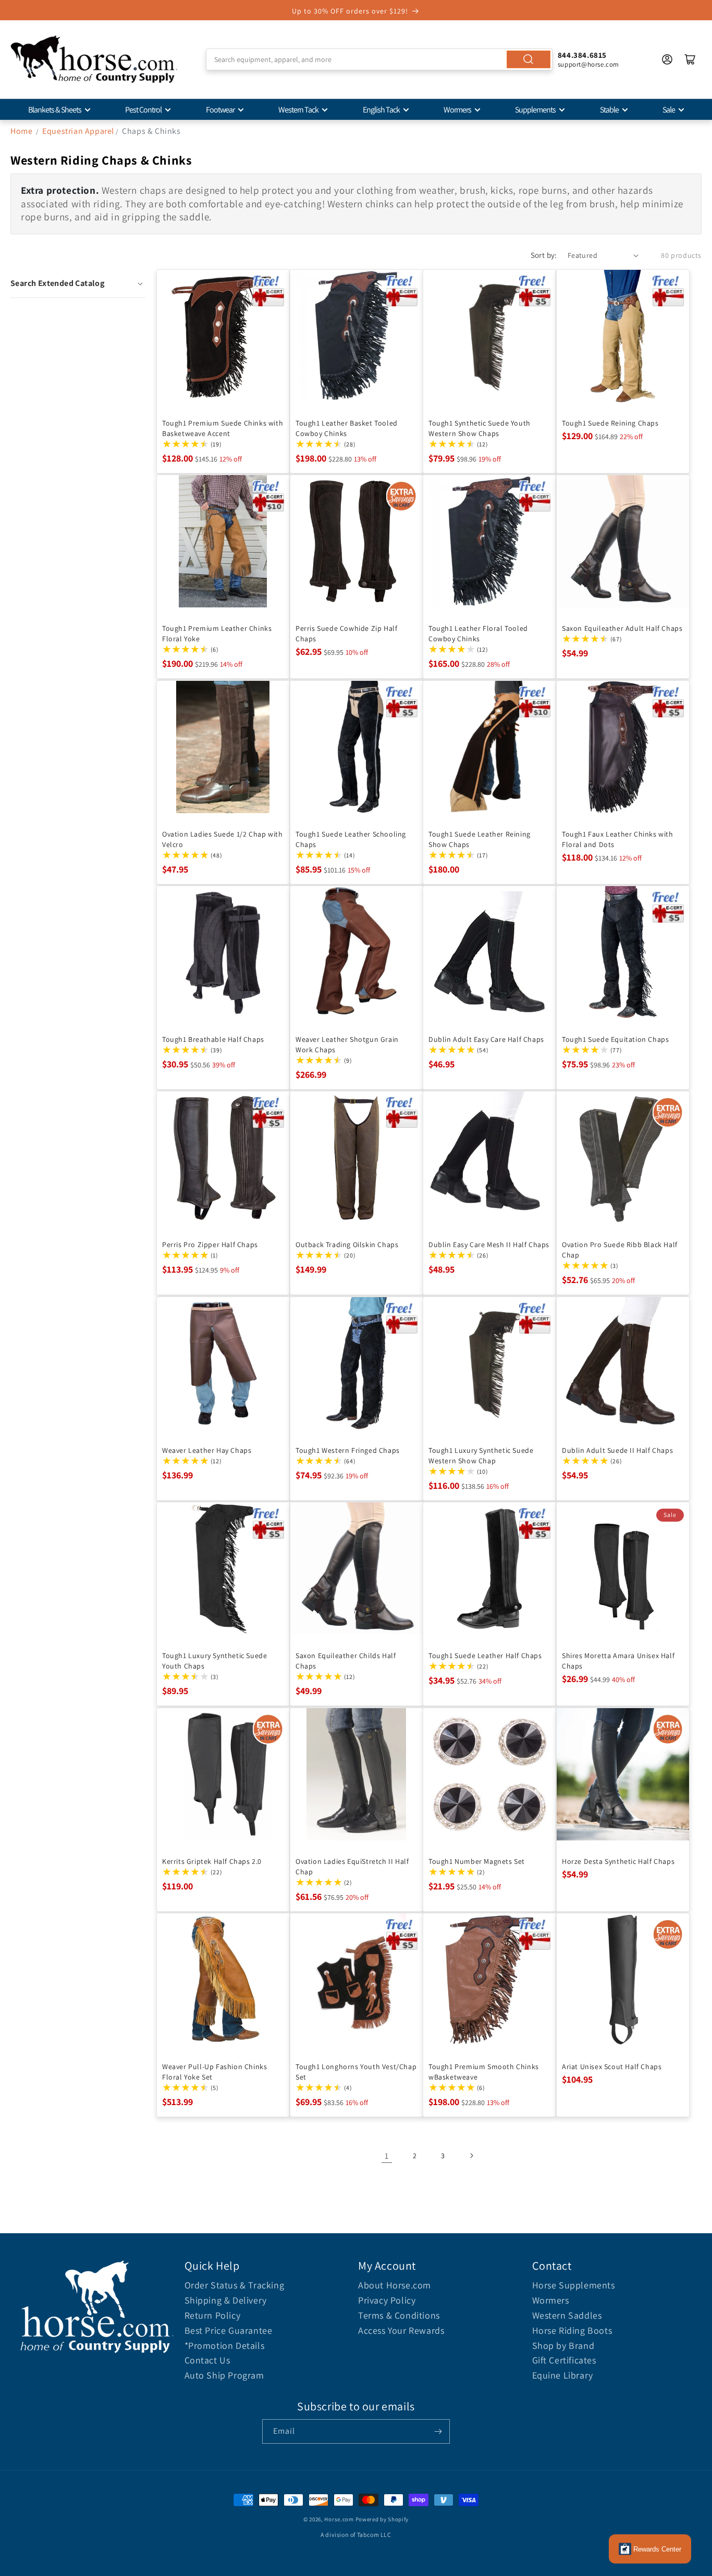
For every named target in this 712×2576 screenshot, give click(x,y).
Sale (669, 110)
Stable (609, 110)
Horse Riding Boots (572, 2330)
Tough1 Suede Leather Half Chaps (485, 1656)
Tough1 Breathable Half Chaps (213, 1039)
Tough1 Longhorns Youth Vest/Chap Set (356, 2072)
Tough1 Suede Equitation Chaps (615, 1039)
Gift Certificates (564, 2360)
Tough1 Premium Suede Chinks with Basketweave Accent (223, 428)
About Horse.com (395, 2285)
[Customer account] (667, 59)
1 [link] (387, 2156)
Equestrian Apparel (78, 131)
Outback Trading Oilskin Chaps (347, 1245)
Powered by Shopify (382, 2519)
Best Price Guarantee (229, 2330)
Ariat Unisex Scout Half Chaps (612, 2067)
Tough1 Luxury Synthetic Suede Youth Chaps (214, 1661)
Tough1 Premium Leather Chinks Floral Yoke (217, 633)
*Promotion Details (225, 2345)
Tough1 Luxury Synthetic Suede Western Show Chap (481, 1455)
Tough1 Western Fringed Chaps (348, 1450)
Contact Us (207, 2360)
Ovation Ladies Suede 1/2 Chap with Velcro (222, 839)
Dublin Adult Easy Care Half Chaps (486, 1039)
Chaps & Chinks (151, 131)
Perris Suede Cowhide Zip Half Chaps (346, 633)
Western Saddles (567, 2315)
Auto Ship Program (224, 2375)
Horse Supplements (574, 2285)
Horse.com (339, 2519)
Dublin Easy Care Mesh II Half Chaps (489, 1245)
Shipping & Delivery (226, 2300)
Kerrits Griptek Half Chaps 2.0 (212, 1861)
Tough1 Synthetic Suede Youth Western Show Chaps (480, 428)
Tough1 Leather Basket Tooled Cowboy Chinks (347, 428)
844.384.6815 (582, 55)
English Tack (381, 110)
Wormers (457, 110)
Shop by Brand (563, 2345)
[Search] (529, 59)
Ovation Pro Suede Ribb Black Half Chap (620, 1250)
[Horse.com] (94, 59)
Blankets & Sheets (55, 110)
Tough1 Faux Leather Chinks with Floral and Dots (618, 839)
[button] (78, 283)
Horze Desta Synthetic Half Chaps (618, 1861)
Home (21, 131)
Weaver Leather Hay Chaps (207, 1450)
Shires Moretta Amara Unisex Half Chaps (618, 1661)
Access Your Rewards (401, 2330)
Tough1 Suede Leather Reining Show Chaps (480, 839)
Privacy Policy (387, 2300)
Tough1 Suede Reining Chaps (610, 422)
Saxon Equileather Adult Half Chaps (622, 628)
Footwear (220, 110)
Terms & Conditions (399, 2315)
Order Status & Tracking (235, 2285)
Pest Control (143, 110)
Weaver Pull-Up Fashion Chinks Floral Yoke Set (214, 2072)
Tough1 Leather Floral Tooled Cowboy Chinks (478, 633)
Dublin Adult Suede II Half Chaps (617, 1450)
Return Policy (213, 2315)
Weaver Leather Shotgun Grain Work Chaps (347, 1044)
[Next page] (471, 2156)
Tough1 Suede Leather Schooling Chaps (351, 839)
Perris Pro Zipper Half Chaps (210, 1245)
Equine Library (563, 2375)
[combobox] (379, 59)
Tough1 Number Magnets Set (477, 1861)
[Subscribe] (438, 2431)
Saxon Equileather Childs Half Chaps (346, 1661)
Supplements (535, 110)
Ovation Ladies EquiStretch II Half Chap (352, 1866)
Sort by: (544, 255)
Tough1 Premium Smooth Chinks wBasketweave (484, 2072)
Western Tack (298, 110)
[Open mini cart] (690, 59)
